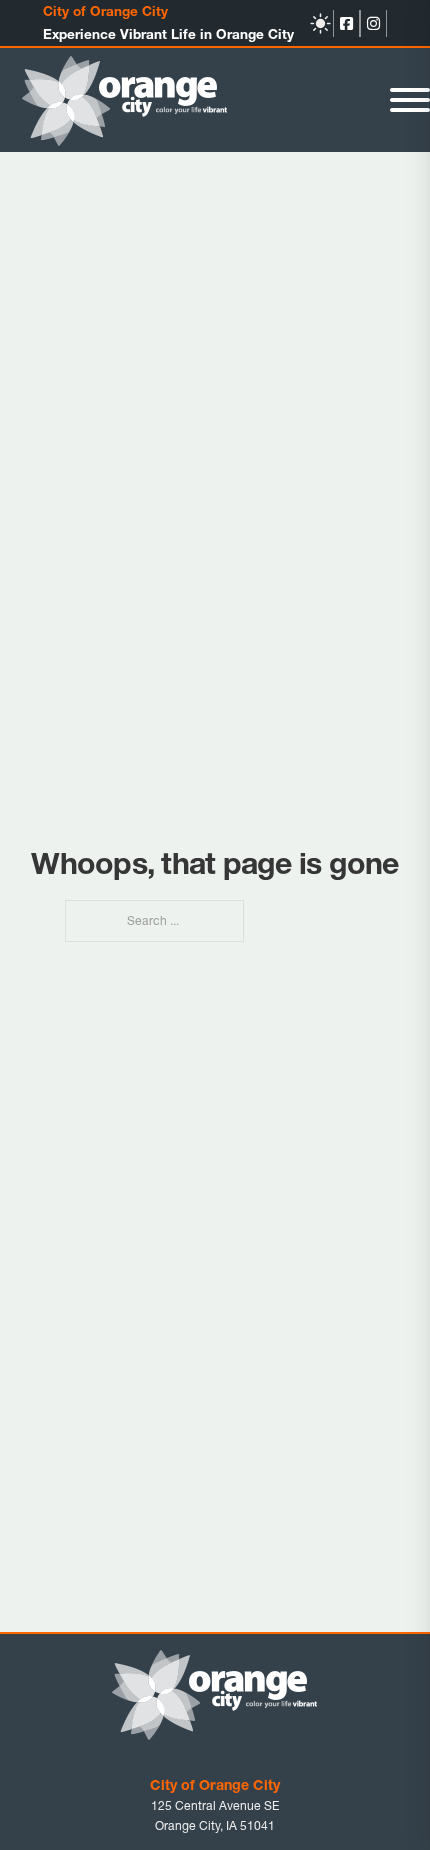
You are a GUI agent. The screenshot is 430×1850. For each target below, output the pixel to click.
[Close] (410, 100)
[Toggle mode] (320, 23)
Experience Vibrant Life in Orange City (168, 34)
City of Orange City (105, 11)
